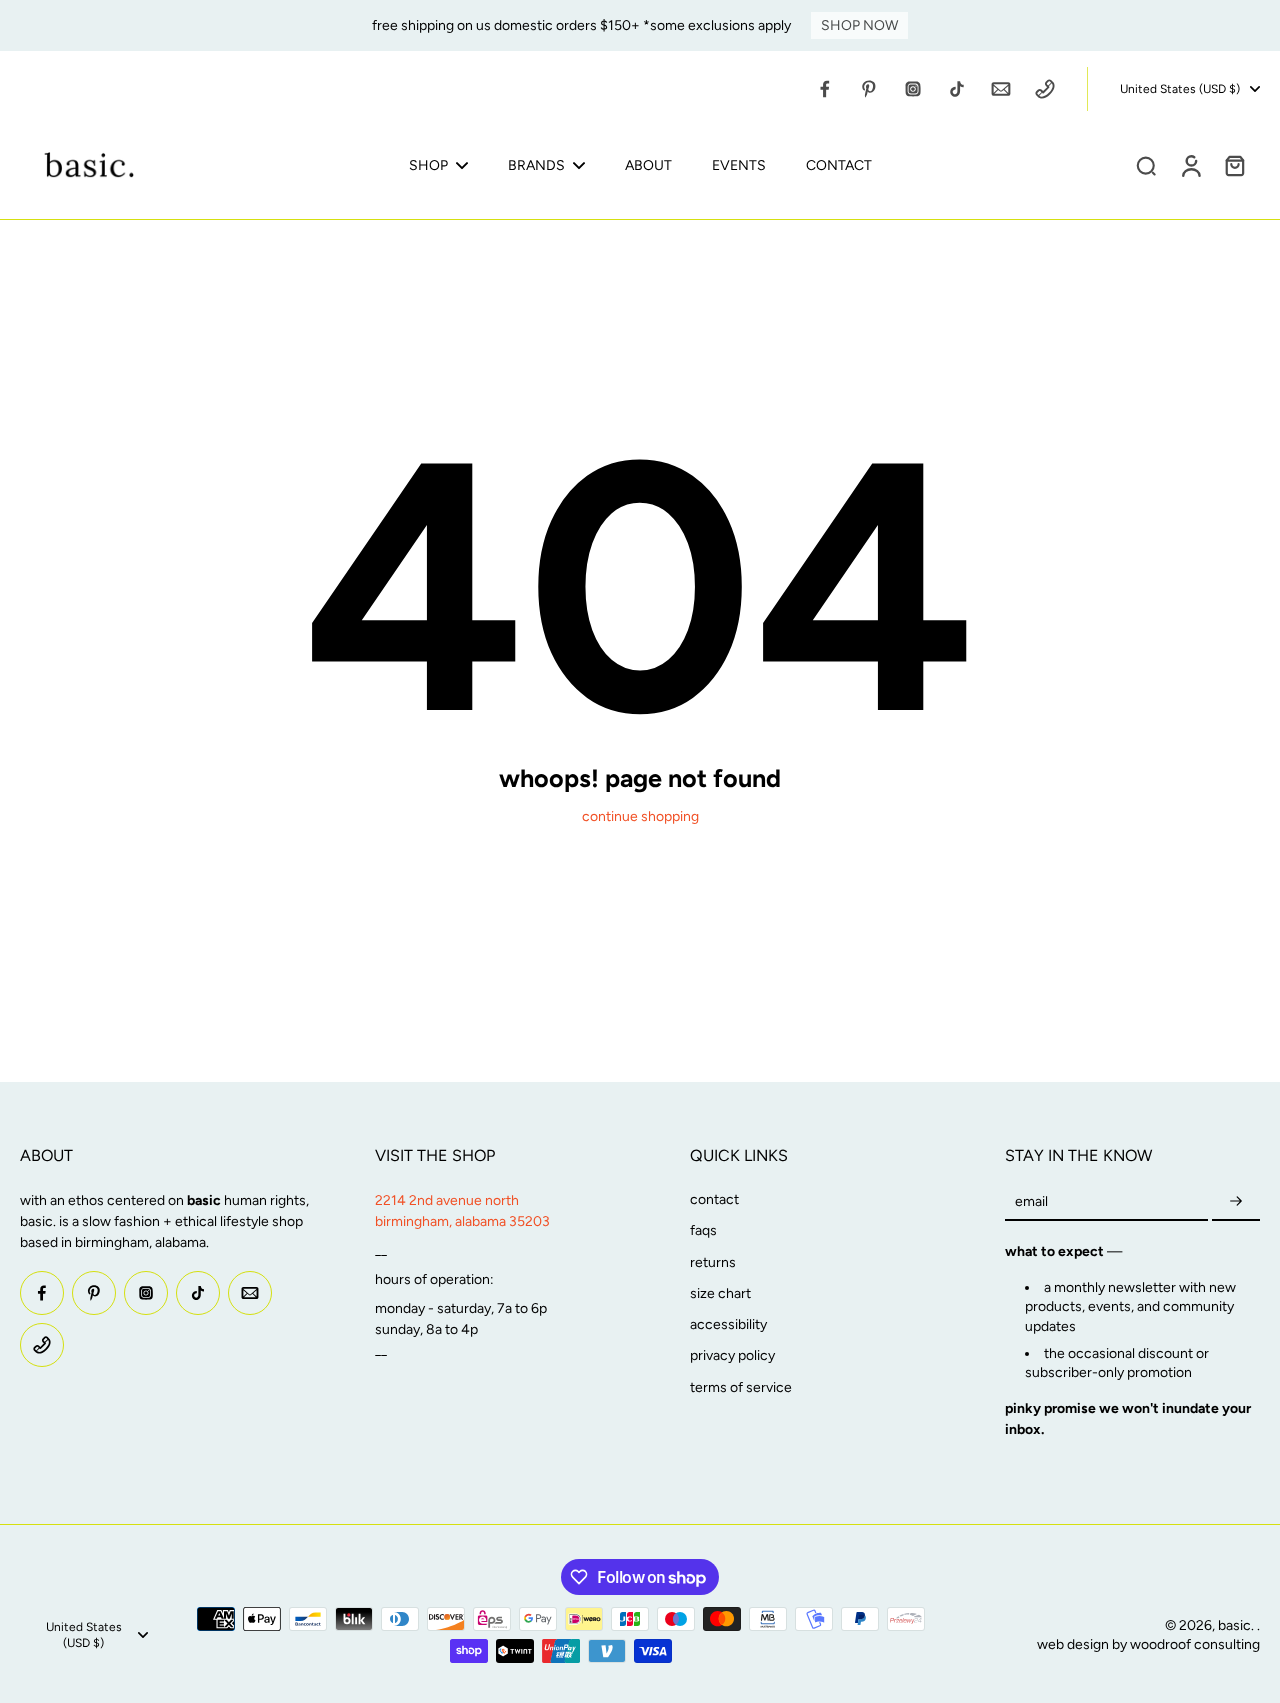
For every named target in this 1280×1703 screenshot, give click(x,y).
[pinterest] (869, 89)
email (1031, 1201)
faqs (703, 1230)
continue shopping (640, 816)
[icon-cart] (1234, 165)
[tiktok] (957, 89)
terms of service (741, 1387)
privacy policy (732, 1355)
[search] (1146, 165)
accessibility (728, 1324)
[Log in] (1190, 165)
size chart (720, 1293)
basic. (1237, 1625)
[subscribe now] (1236, 1201)
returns (713, 1262)
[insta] (913, 89)
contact (714, 1199)
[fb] (825, 89)
